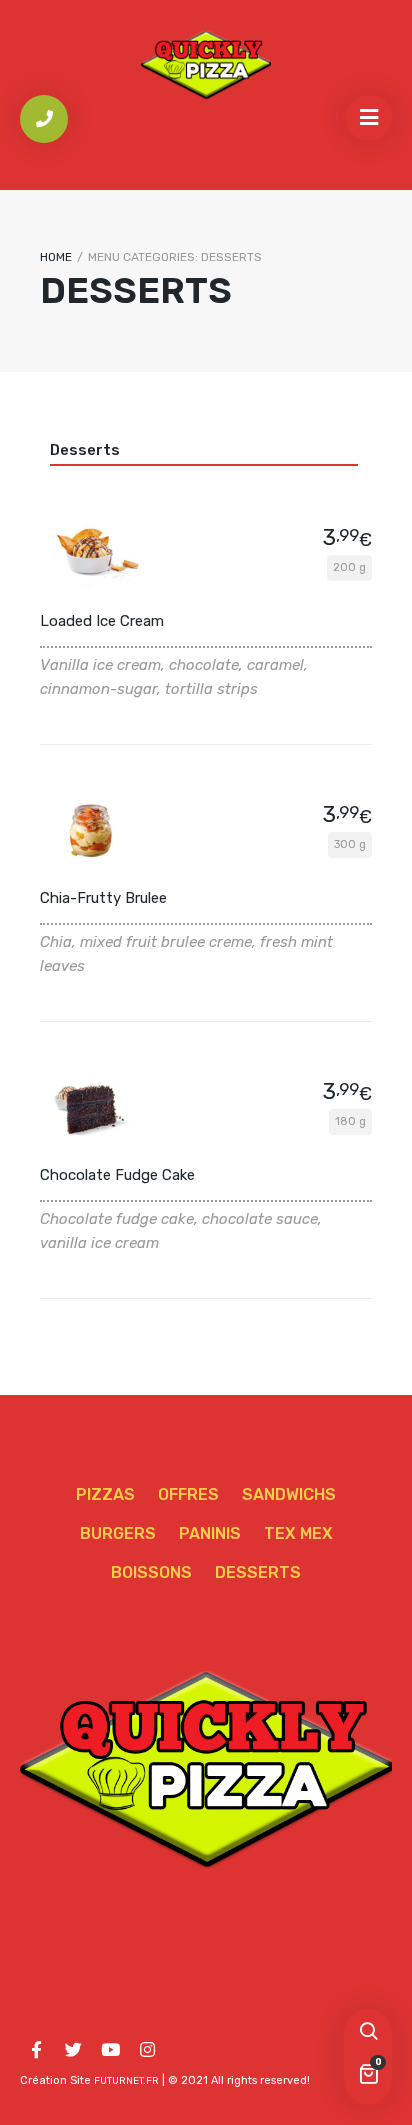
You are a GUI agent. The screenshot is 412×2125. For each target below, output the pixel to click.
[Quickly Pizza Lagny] (206, 63)
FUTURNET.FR (126, 2081)
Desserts (85, 450)
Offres (188, 1494)
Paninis (210, 1533)
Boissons (151, 1572)
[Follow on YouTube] (110, 2050)
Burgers (118, 1533)
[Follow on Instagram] (147, 2050)
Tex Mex (298, 1533)
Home (56, 257)
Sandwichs (289, 1494)
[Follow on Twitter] (73, 2050)
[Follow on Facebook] (36, 2050)
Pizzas (105, 1494)
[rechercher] (368, 2033)
